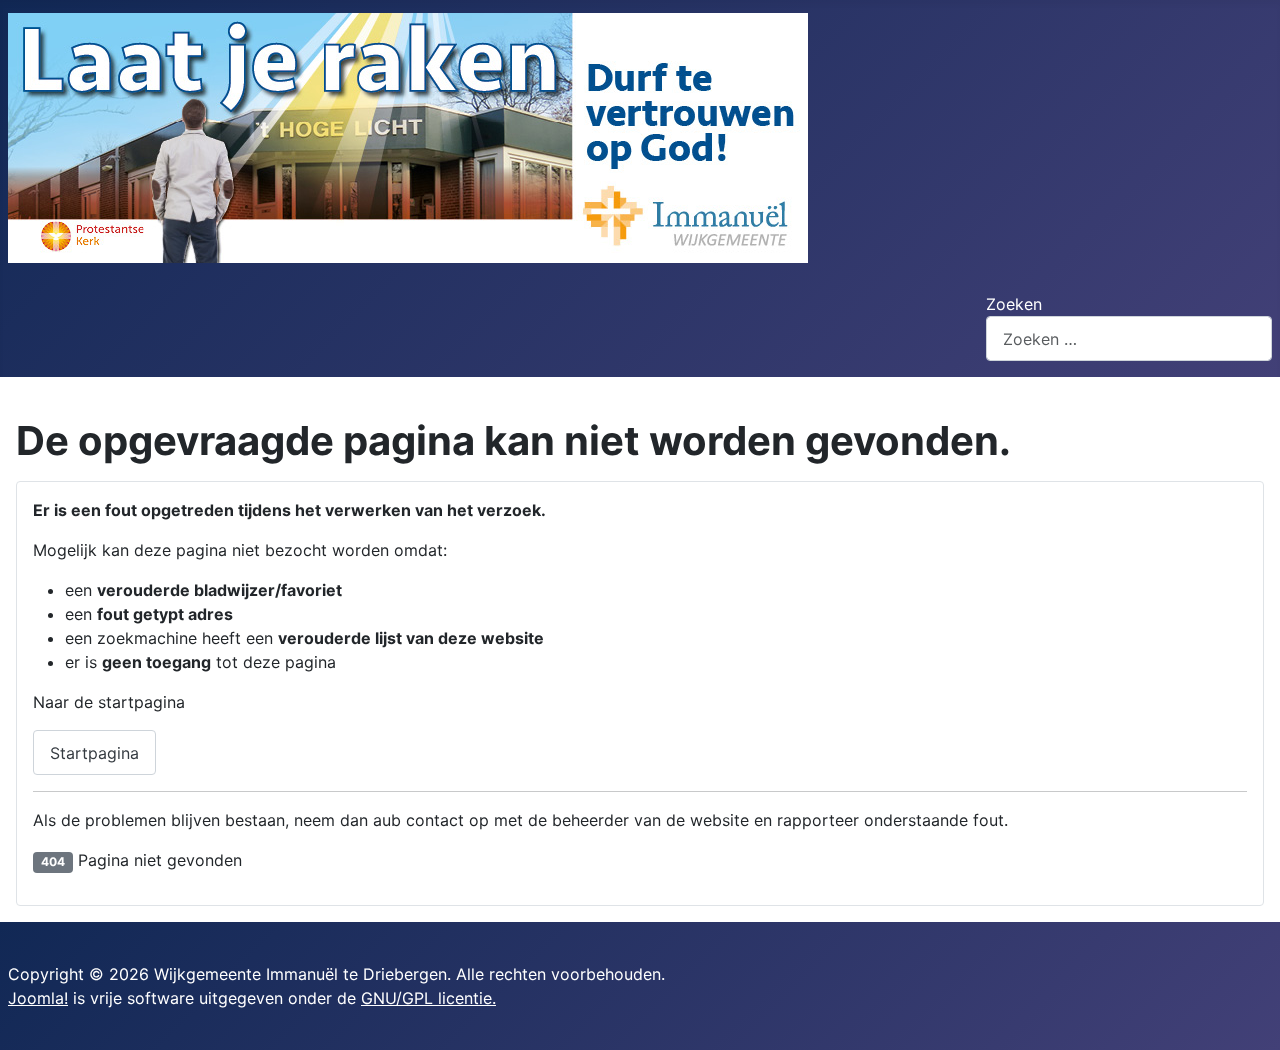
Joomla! (38, 998)
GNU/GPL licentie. (428, 998)
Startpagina (94, 753)
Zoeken (1014, 304)
